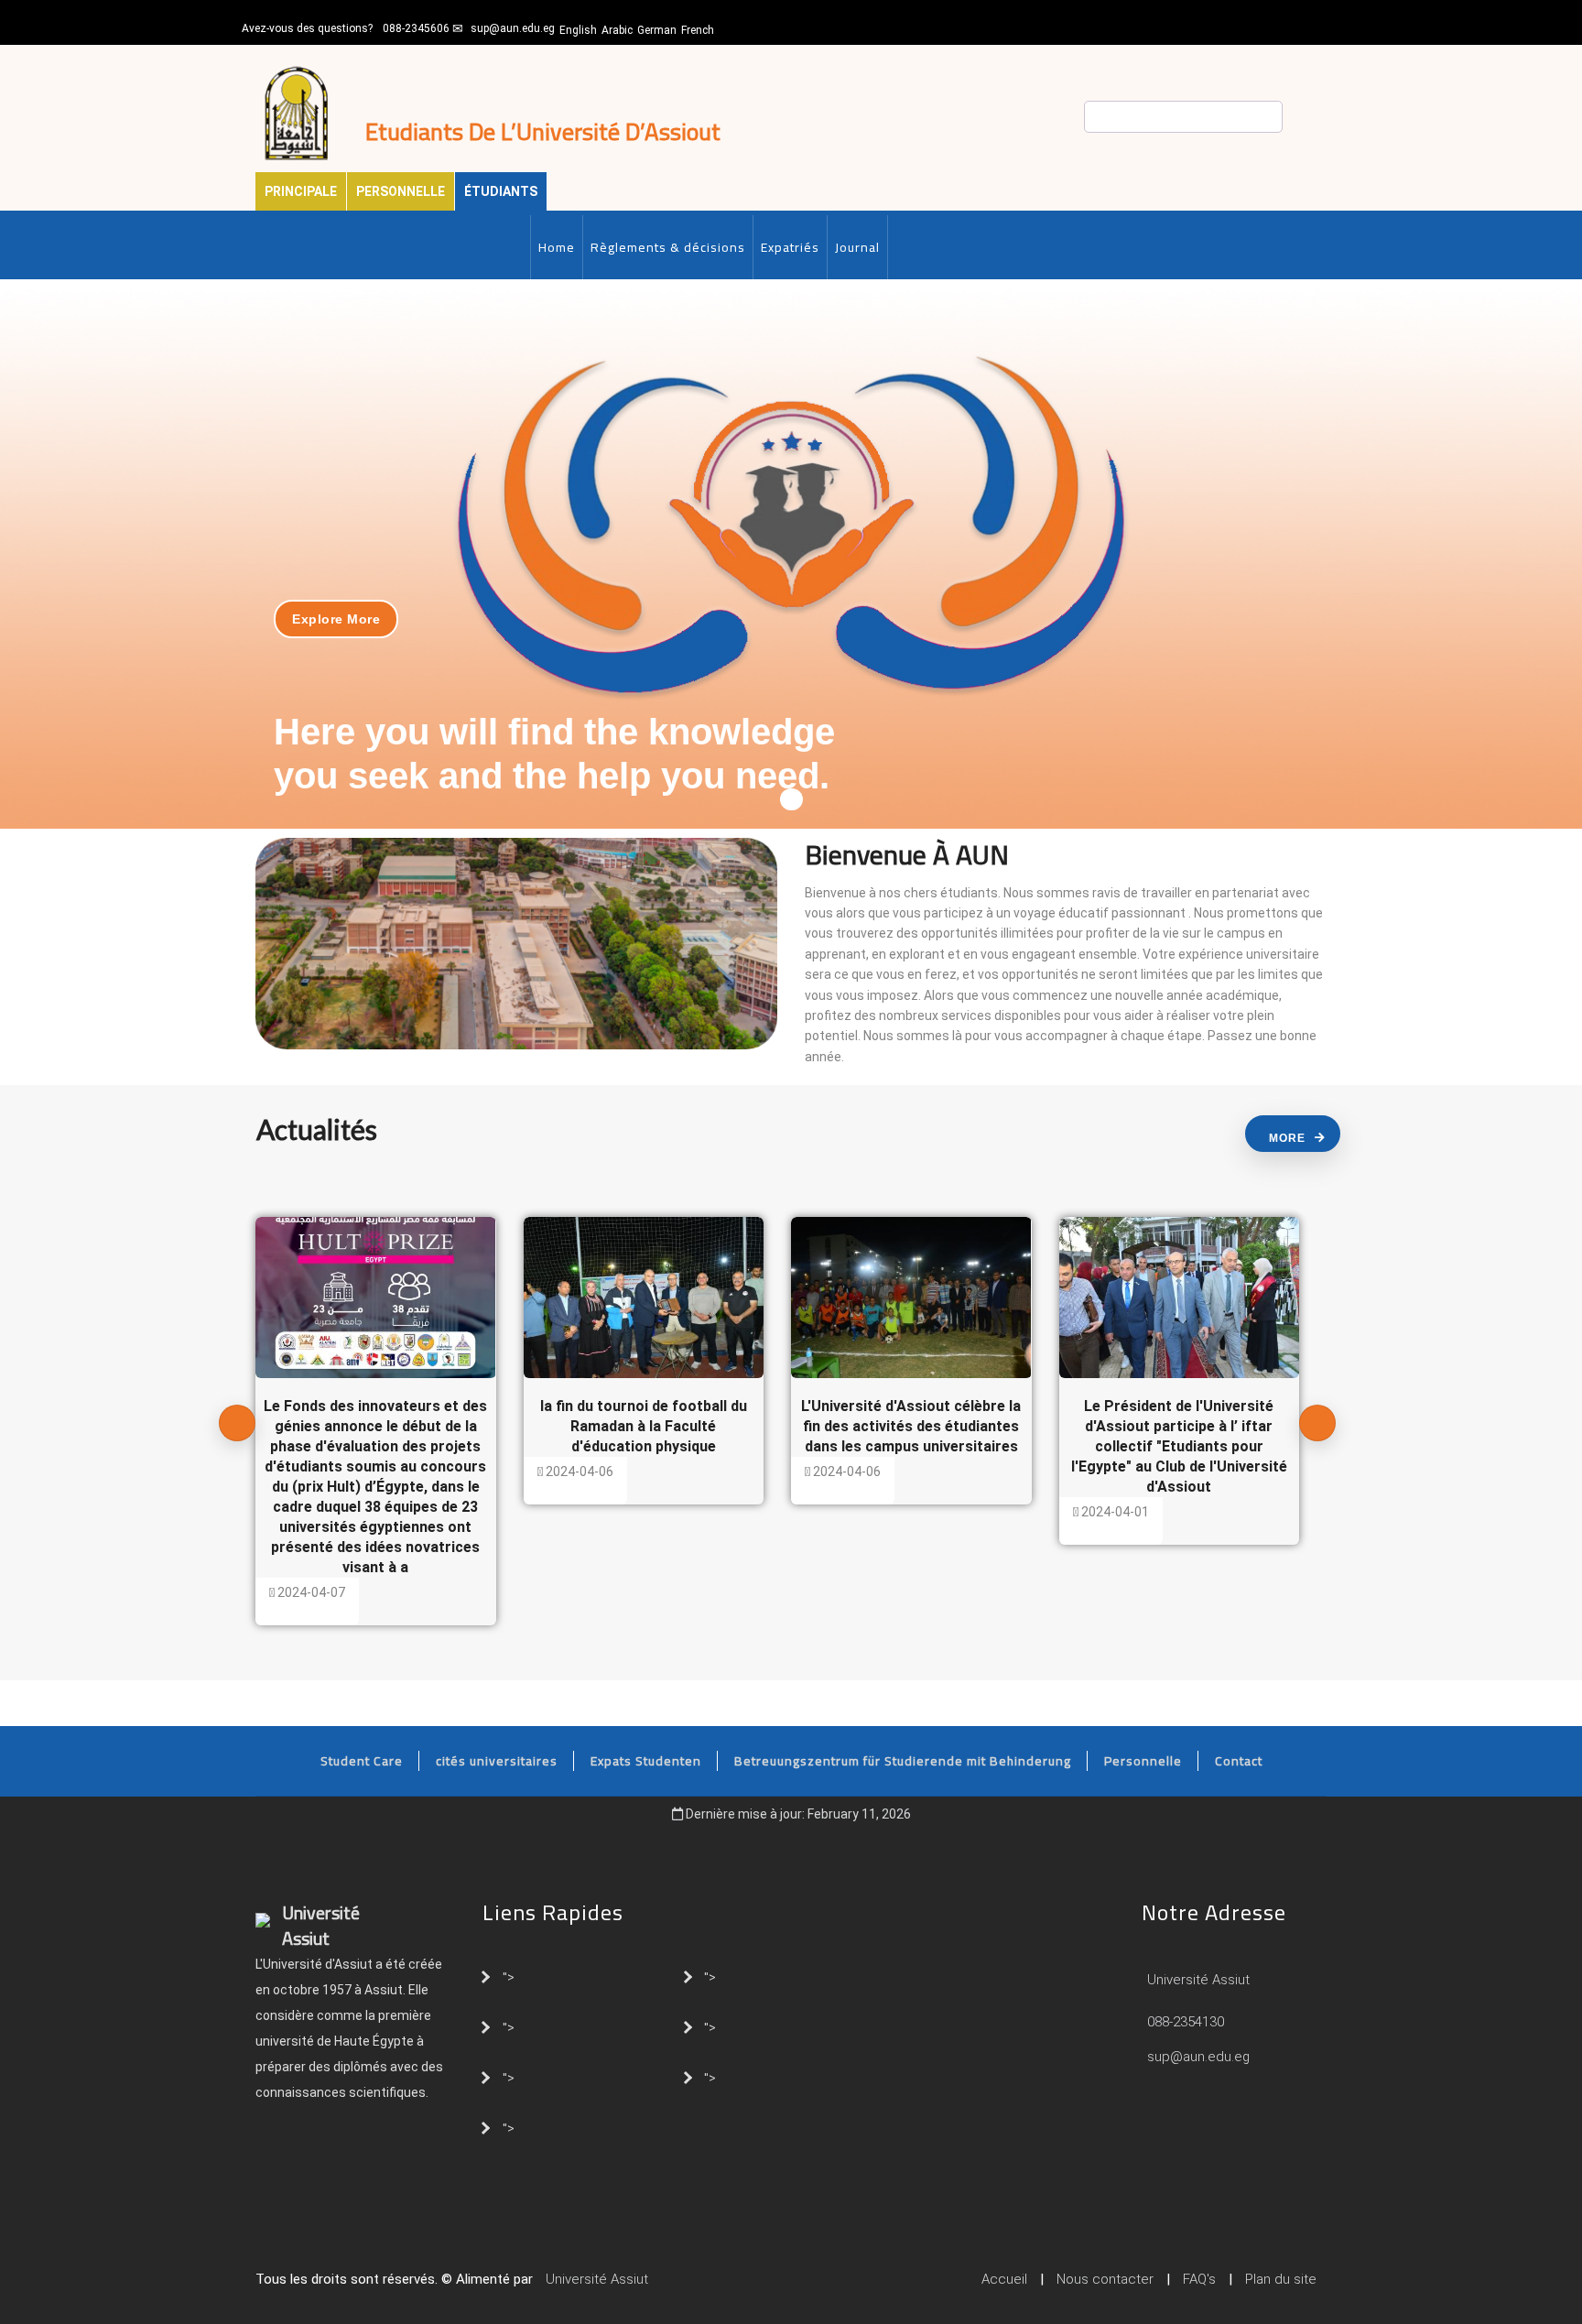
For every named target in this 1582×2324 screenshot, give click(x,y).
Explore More (336, 619)
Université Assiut (1197, 1980)
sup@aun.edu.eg (513, 28)
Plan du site (1281, 2279)
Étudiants (501, 191)
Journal (857, 247)
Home (557, 247)
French (698, 30)
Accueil (1004, 2279)
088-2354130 (1186, 2022)
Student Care (362, 1761)
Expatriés (790, 247)
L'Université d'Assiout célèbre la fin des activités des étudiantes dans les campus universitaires (911, 1426)
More (1287, 1138)
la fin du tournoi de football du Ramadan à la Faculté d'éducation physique (644, 1426)
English (578, 30)
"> (509, 1976)
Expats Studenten (646, 1761)
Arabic (617, 30)
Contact (1239, 1761)
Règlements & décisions (668, 247)
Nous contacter (1105, 2279)
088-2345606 (416, 28)
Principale (301, 191)
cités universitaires (497, 1761)
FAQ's (1199, 2279)
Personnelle (401, 191)
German (657, 30)
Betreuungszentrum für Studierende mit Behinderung (903, 1761)
